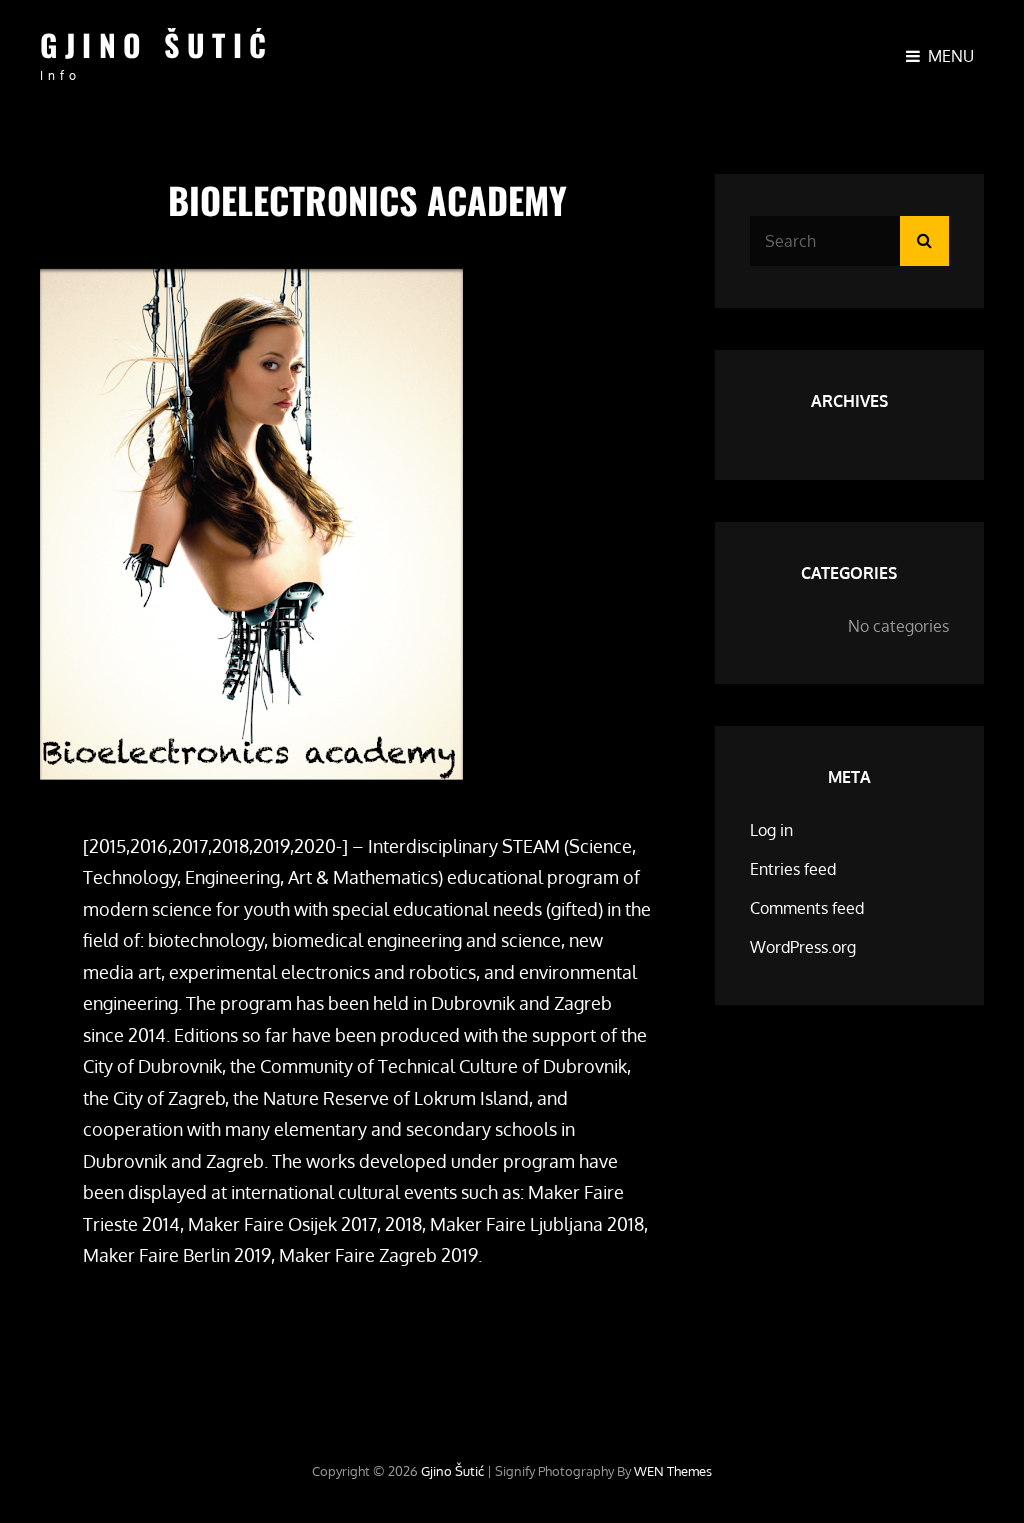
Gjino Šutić (157, 44)
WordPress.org (803, 947)
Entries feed (793, 869)
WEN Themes (673, 1471)
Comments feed (807, 908)
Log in (771, 830)
